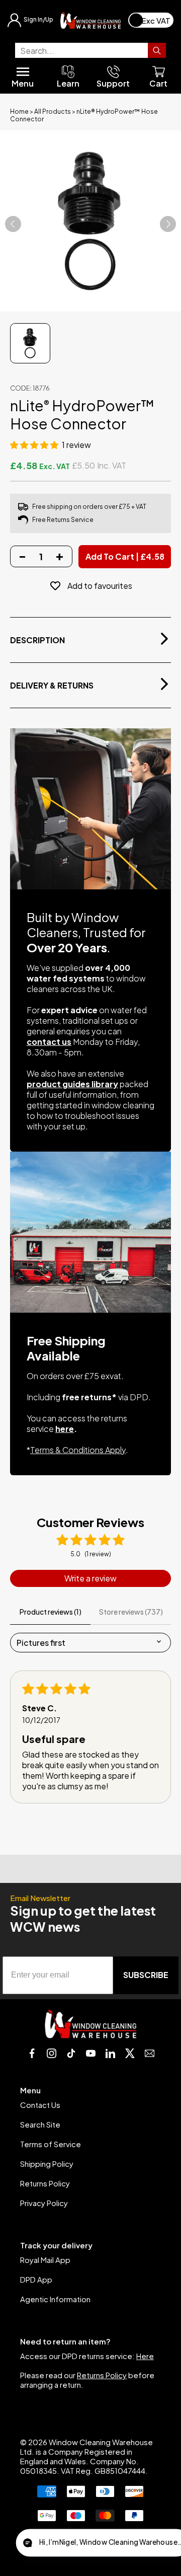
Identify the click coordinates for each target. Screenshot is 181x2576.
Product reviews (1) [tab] (51, 1612)
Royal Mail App (45, 2260)
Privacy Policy (44, 2203)
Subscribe (146, 1975)
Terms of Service (51, 2144)
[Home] (90, 20)
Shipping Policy (47, 2164)
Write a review (90, 1578)
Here (145, 2356)
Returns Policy (45, 2183)
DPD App (36, 2279)
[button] (35, 445)
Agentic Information (55, 2299)
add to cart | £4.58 (125, 556)
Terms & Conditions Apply (78, 1450)
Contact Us (40, 2105)
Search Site (40, 2124)
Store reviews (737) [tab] (131, 1612)
